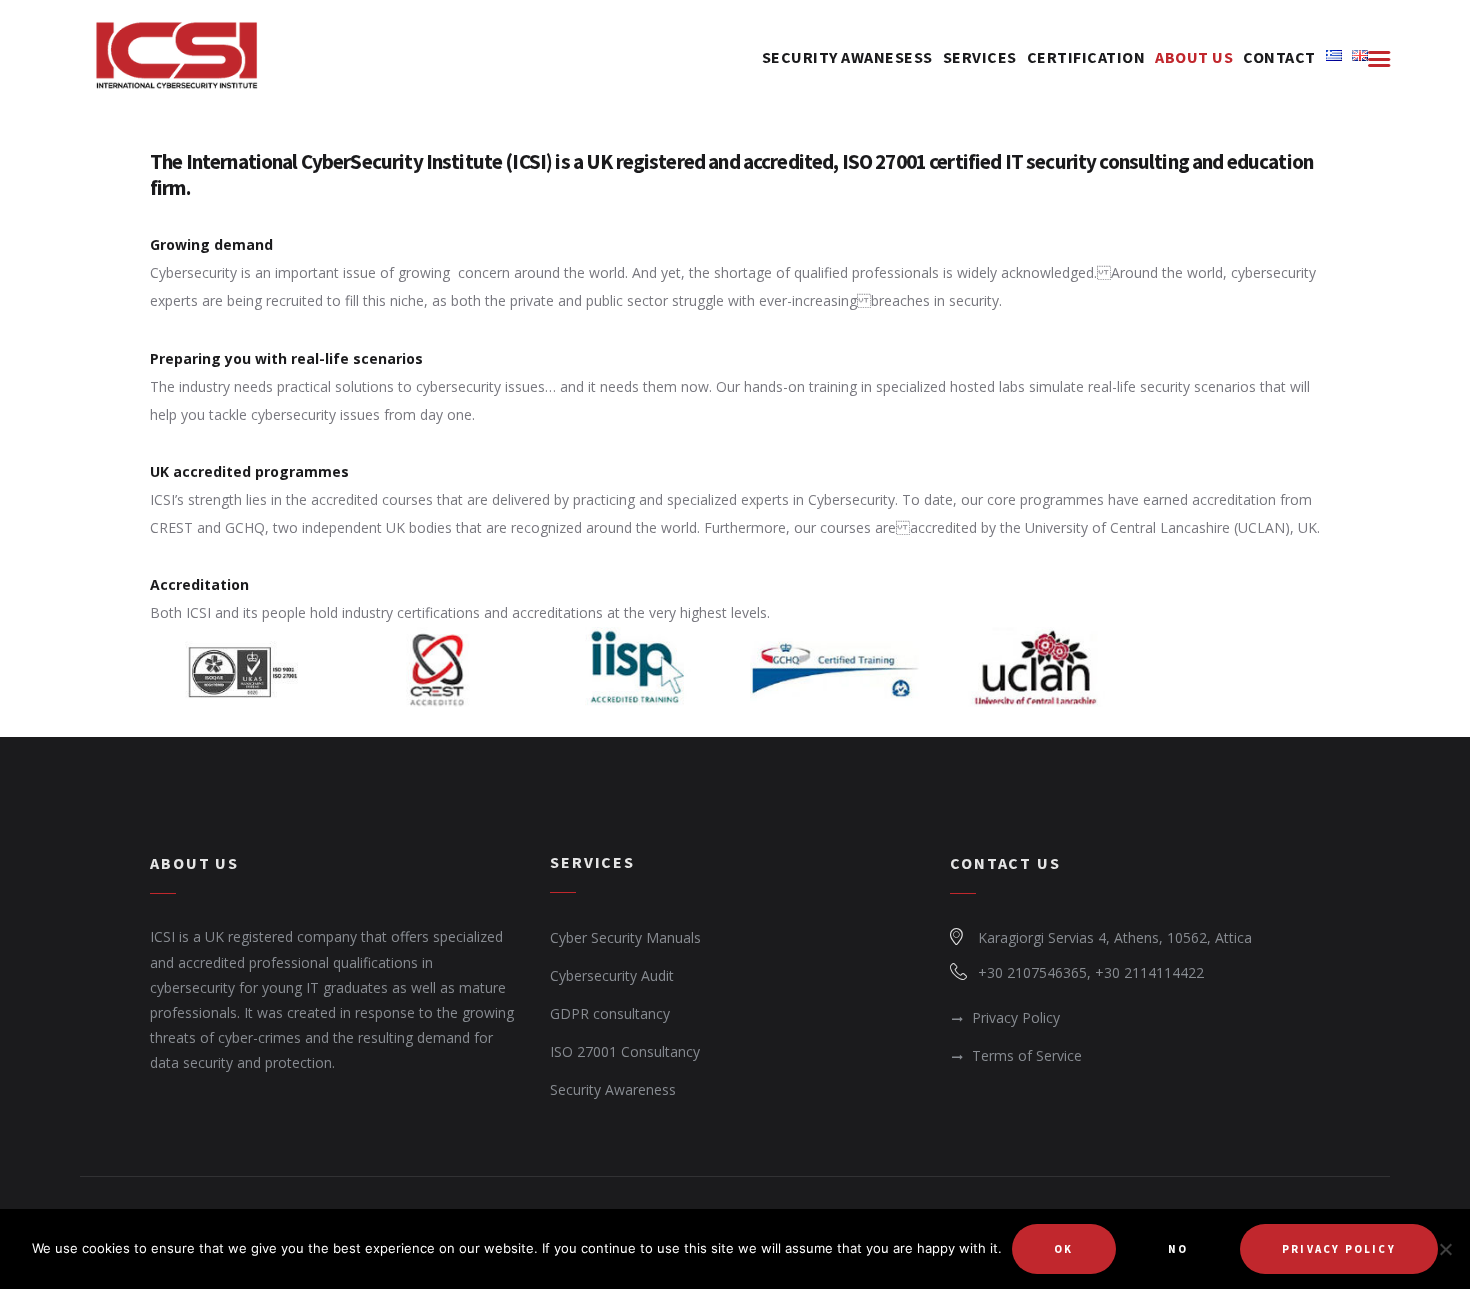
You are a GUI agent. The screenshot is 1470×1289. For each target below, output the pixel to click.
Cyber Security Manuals (625, 937)
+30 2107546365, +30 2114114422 (1091, 972)
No (1178, 1249)
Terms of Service (1027, 1055)
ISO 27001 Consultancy (625, 1051)
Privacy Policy (1016, 1017)
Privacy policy (1339, 1249)
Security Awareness (613, 1089)
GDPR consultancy (610, 1013)
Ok (1063, 1249)
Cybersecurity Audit (612, 975)
